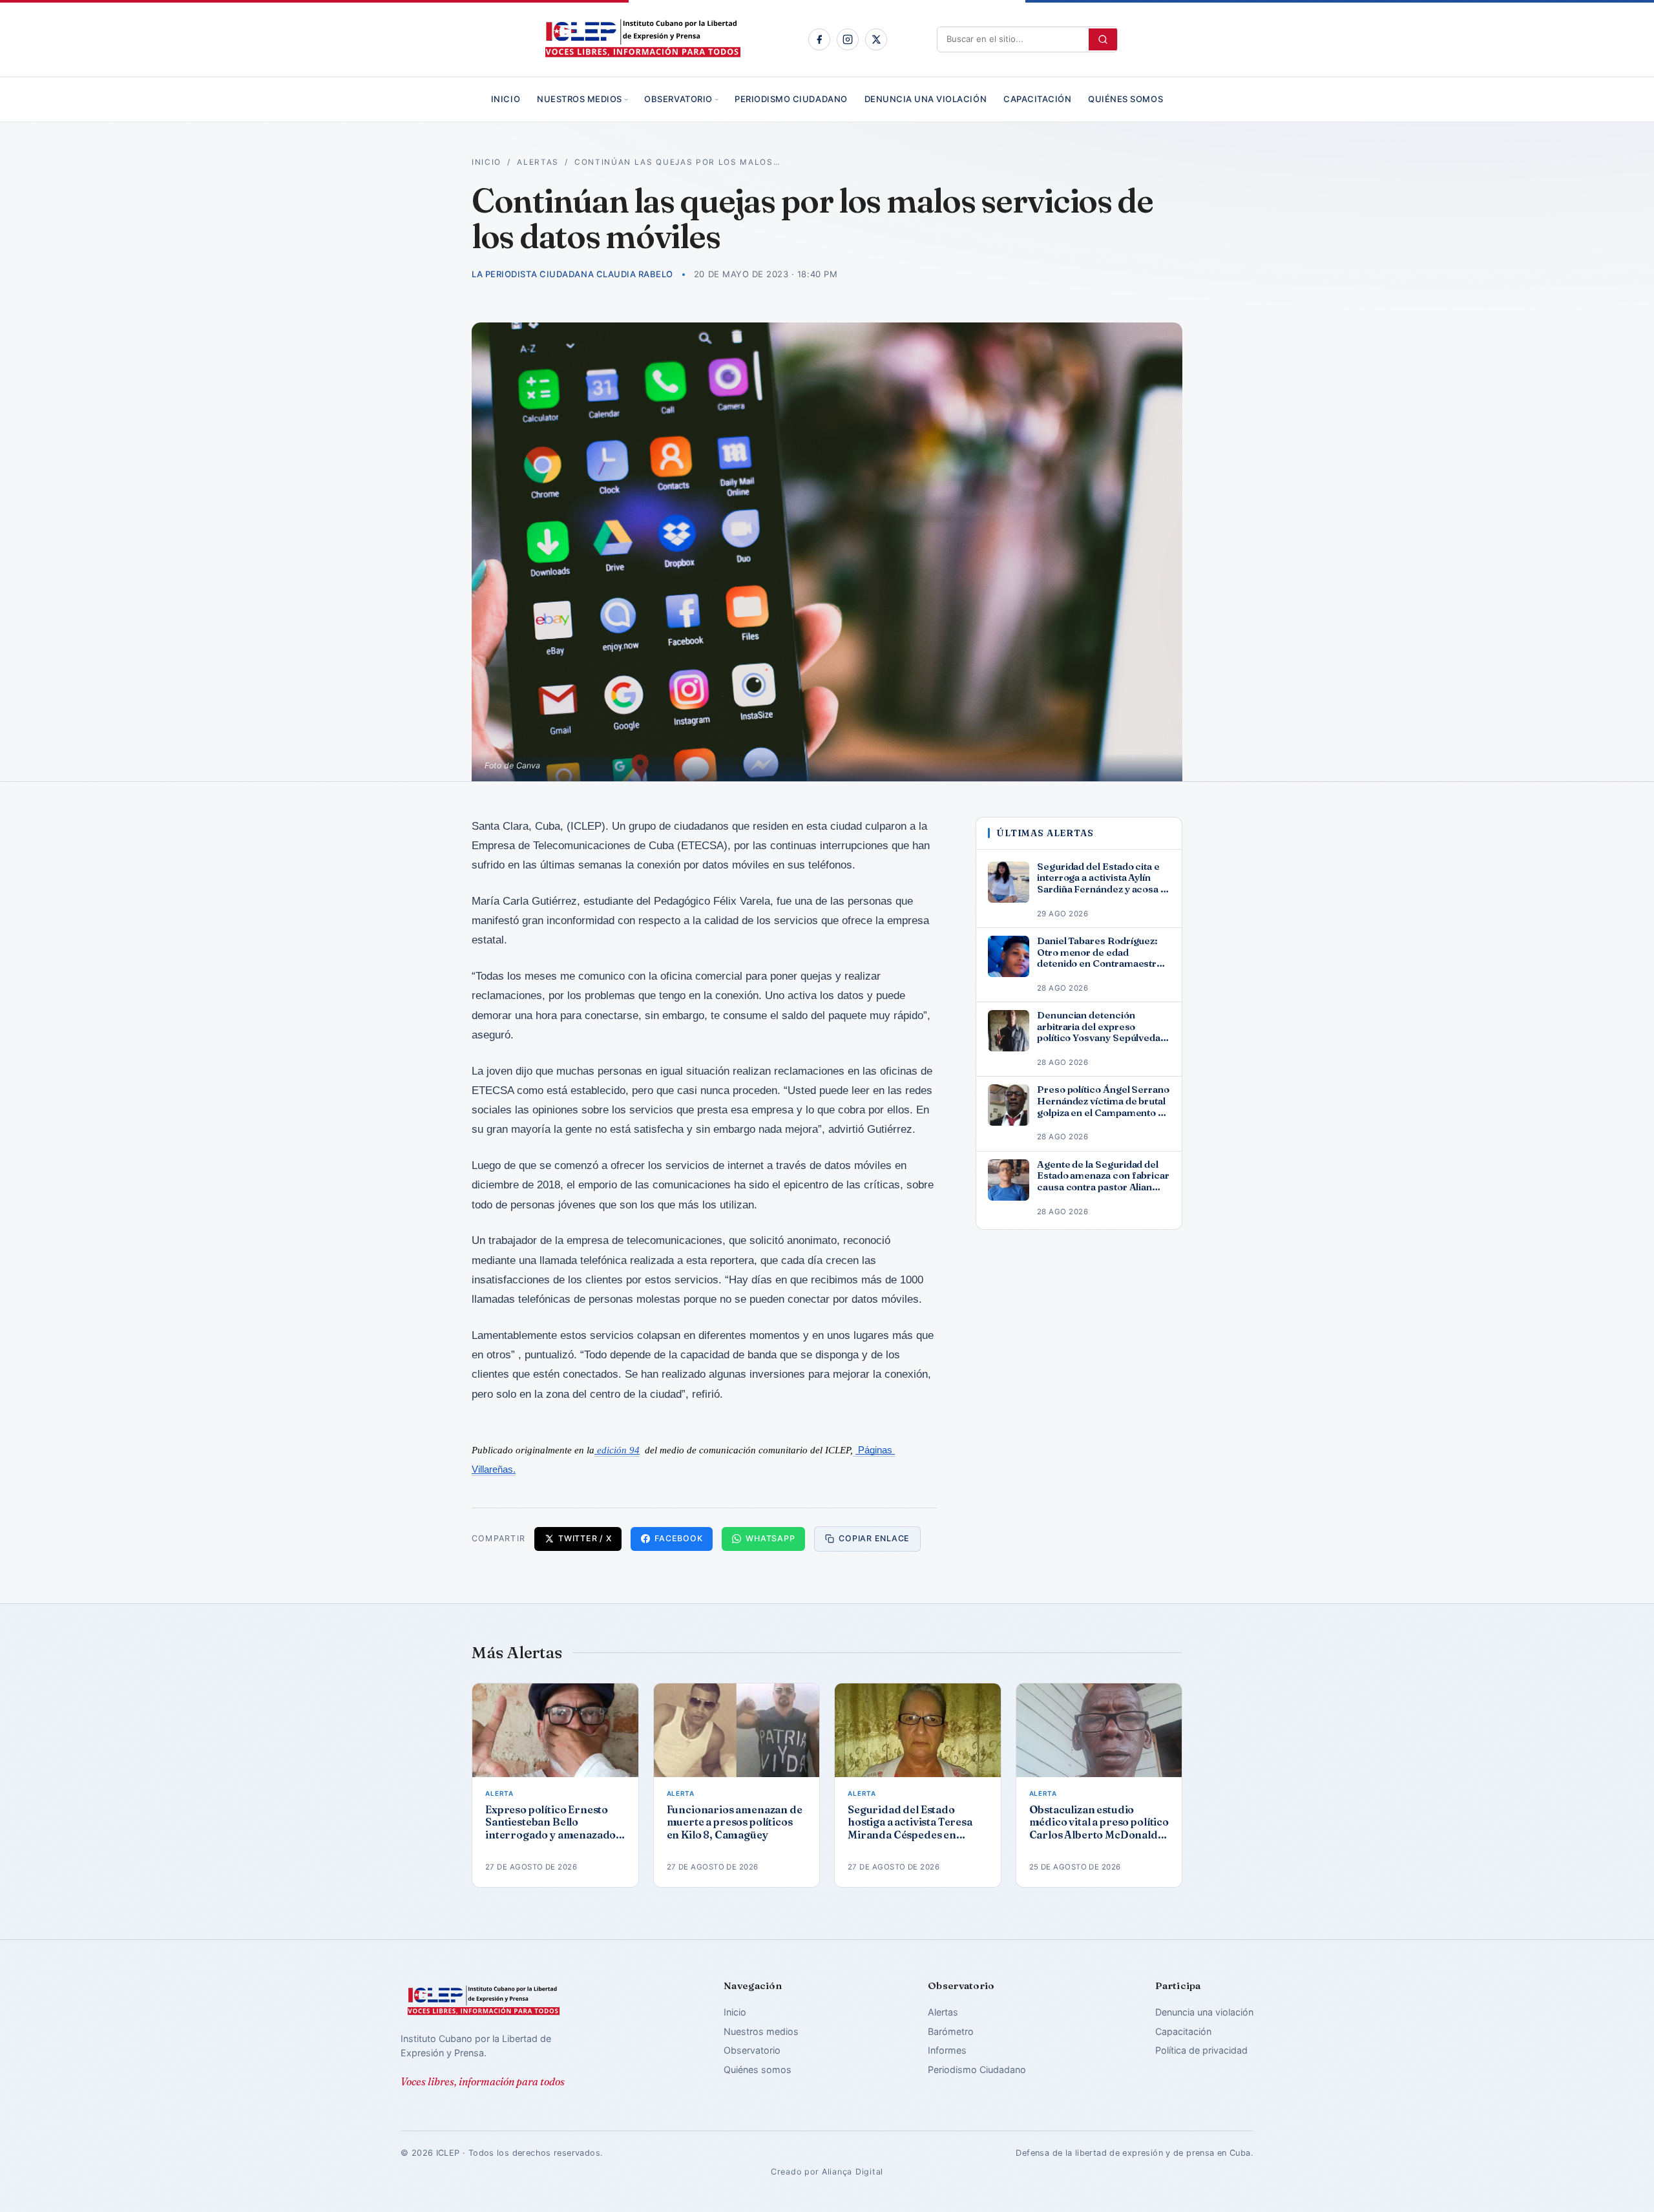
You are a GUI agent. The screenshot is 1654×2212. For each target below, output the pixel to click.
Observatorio (678, 99)
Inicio (506, 99)
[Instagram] (848, 39)
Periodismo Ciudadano (791, 99)
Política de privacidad (1201, 2050)
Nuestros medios (580, 99)
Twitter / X (585, 1538)
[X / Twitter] (876, 39)
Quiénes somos (1125, 99)
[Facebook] (819, 39)
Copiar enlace (874, 1538)
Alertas (538, 162)
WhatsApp (770, 1538)
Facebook (678, 1538)
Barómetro (951, 2031)
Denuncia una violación (926, 99)
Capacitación (1037, 99)
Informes (947, 2050)
